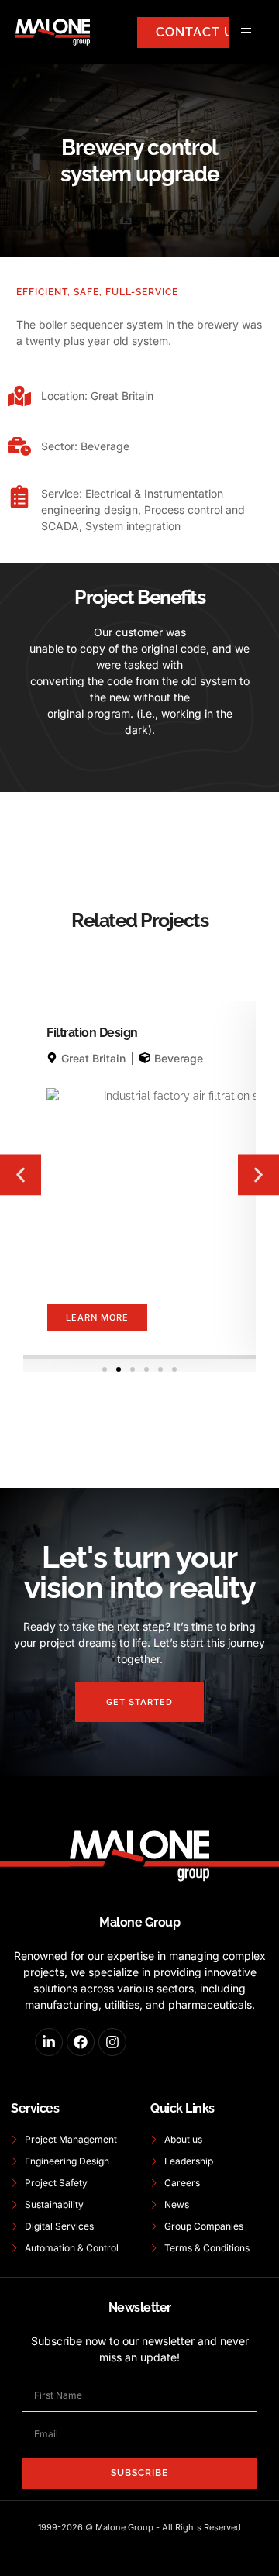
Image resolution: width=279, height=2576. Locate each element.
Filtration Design (92, 1033)
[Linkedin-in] (49, 2042)
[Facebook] (81, 2042)
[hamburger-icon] (246, 32)
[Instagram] (112, 2042)
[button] (21, 1174)
